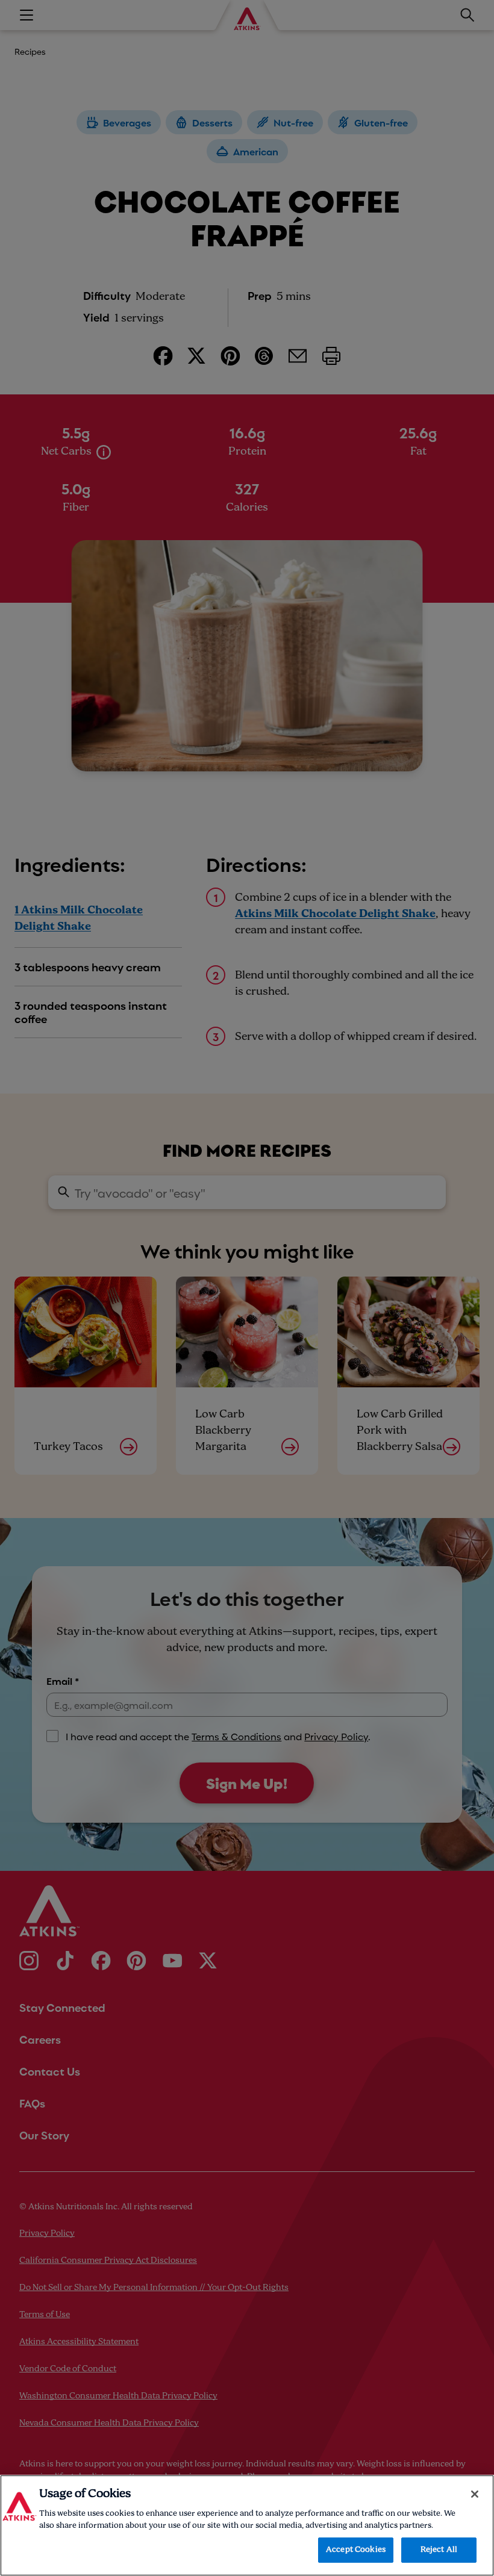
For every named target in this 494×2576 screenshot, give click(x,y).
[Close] (475, 2494)
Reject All (439, 2550)
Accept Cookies (356, 2550)
